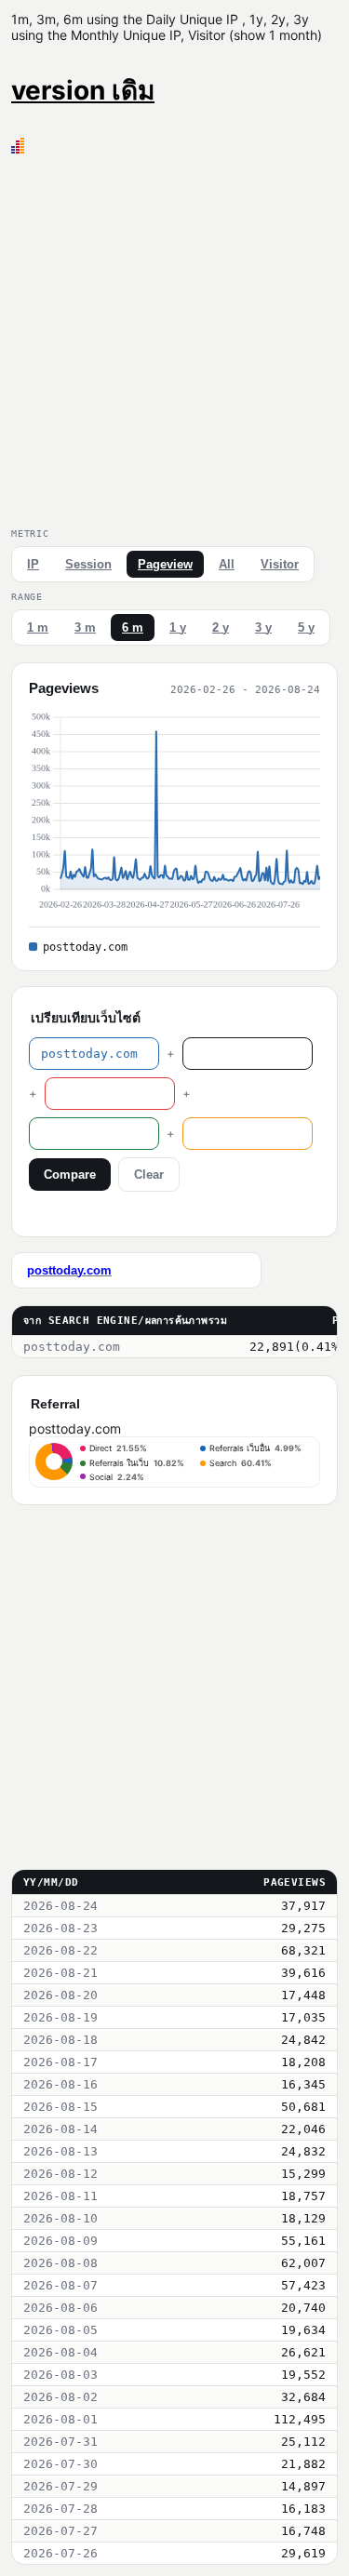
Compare (70, 1175)
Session (88, 564)
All (227, 564)
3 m (85, 627)
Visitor (280, 564)
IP (33, 564)
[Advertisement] (174, 337)
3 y (263, 627)
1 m (38, 627)
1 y (178, 627)
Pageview (165, 564)
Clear (149, 1175)
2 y (221, 627)
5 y (306, 627)
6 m (133, 627)
